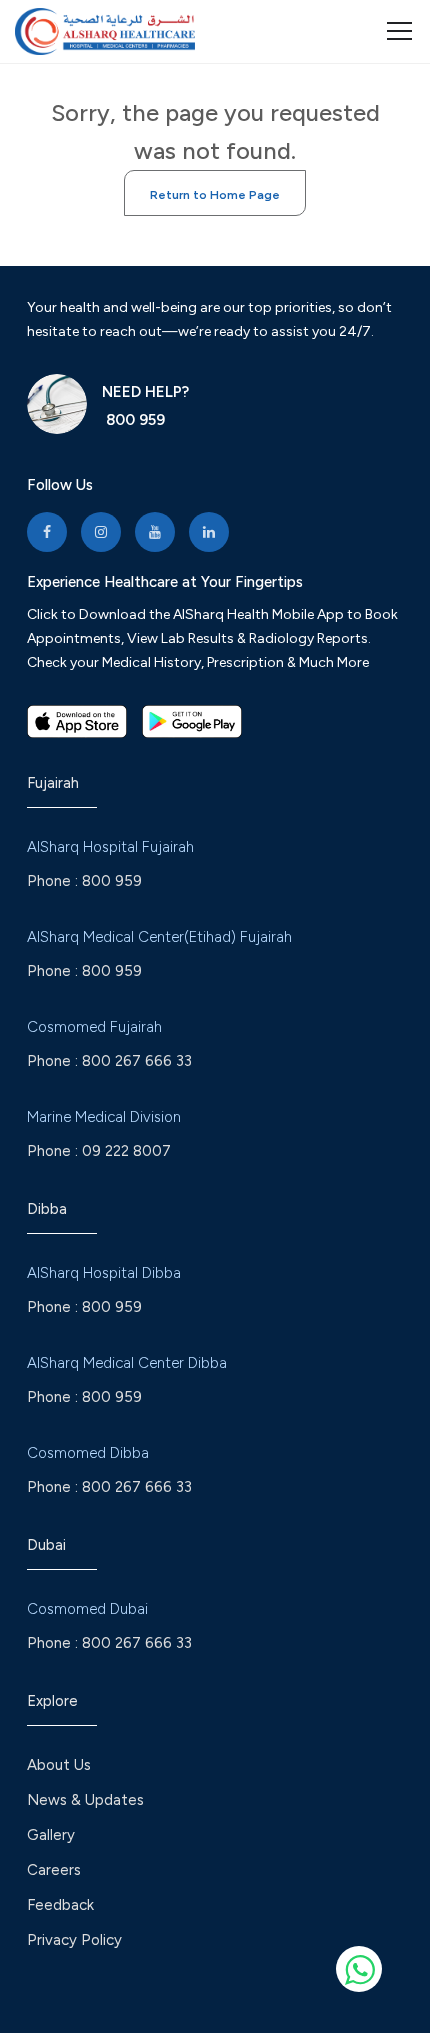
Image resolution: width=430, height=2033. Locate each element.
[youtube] (155, 532)
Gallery (51, 1835)
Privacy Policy (74, 1940)
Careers (54, 1870)
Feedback (60, 1905)
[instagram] (101, 532)
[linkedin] (209, 532)
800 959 (133, 420)
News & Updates (85, 1800)
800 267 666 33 (137, 1061)
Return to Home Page (215, 195)
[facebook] (47, 532)
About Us (59, 1765)
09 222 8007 (126, 1151)
